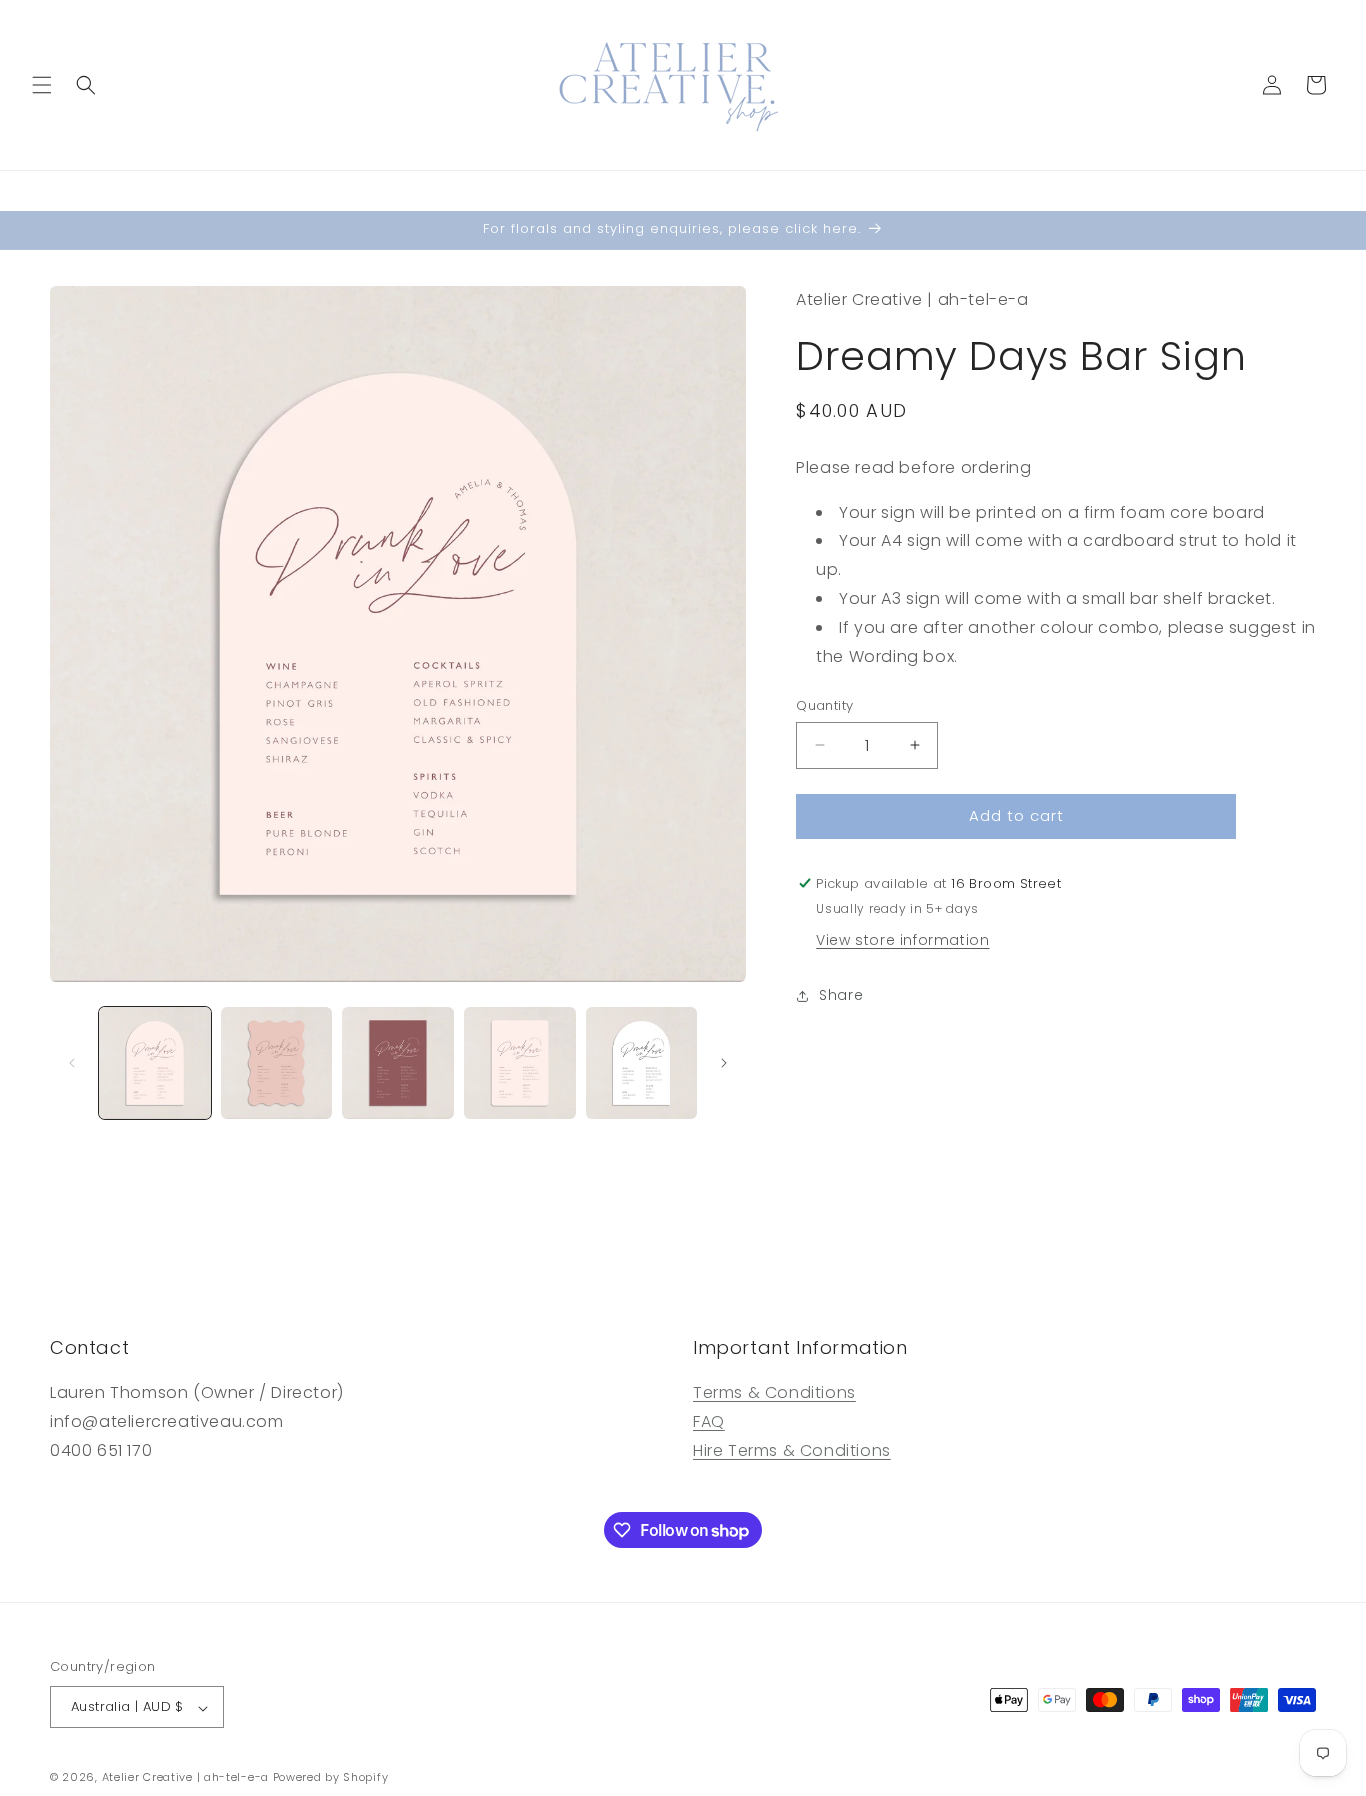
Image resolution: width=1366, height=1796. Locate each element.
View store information (902, 940)
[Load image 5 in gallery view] (642, 1063)
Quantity (824, 705)
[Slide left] (72, 1063)
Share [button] (841, 995)
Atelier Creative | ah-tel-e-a (185, 1778)
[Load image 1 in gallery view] (155, 1063)
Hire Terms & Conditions (792, 1450)
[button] (42, 85)
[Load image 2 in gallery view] (277, 1063)
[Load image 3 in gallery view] (398, 1063)
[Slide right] (724, 1063)
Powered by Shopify (331, 1778)
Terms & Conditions (774, 1393)
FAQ (709, 1422)
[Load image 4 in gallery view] (520, 1063)
